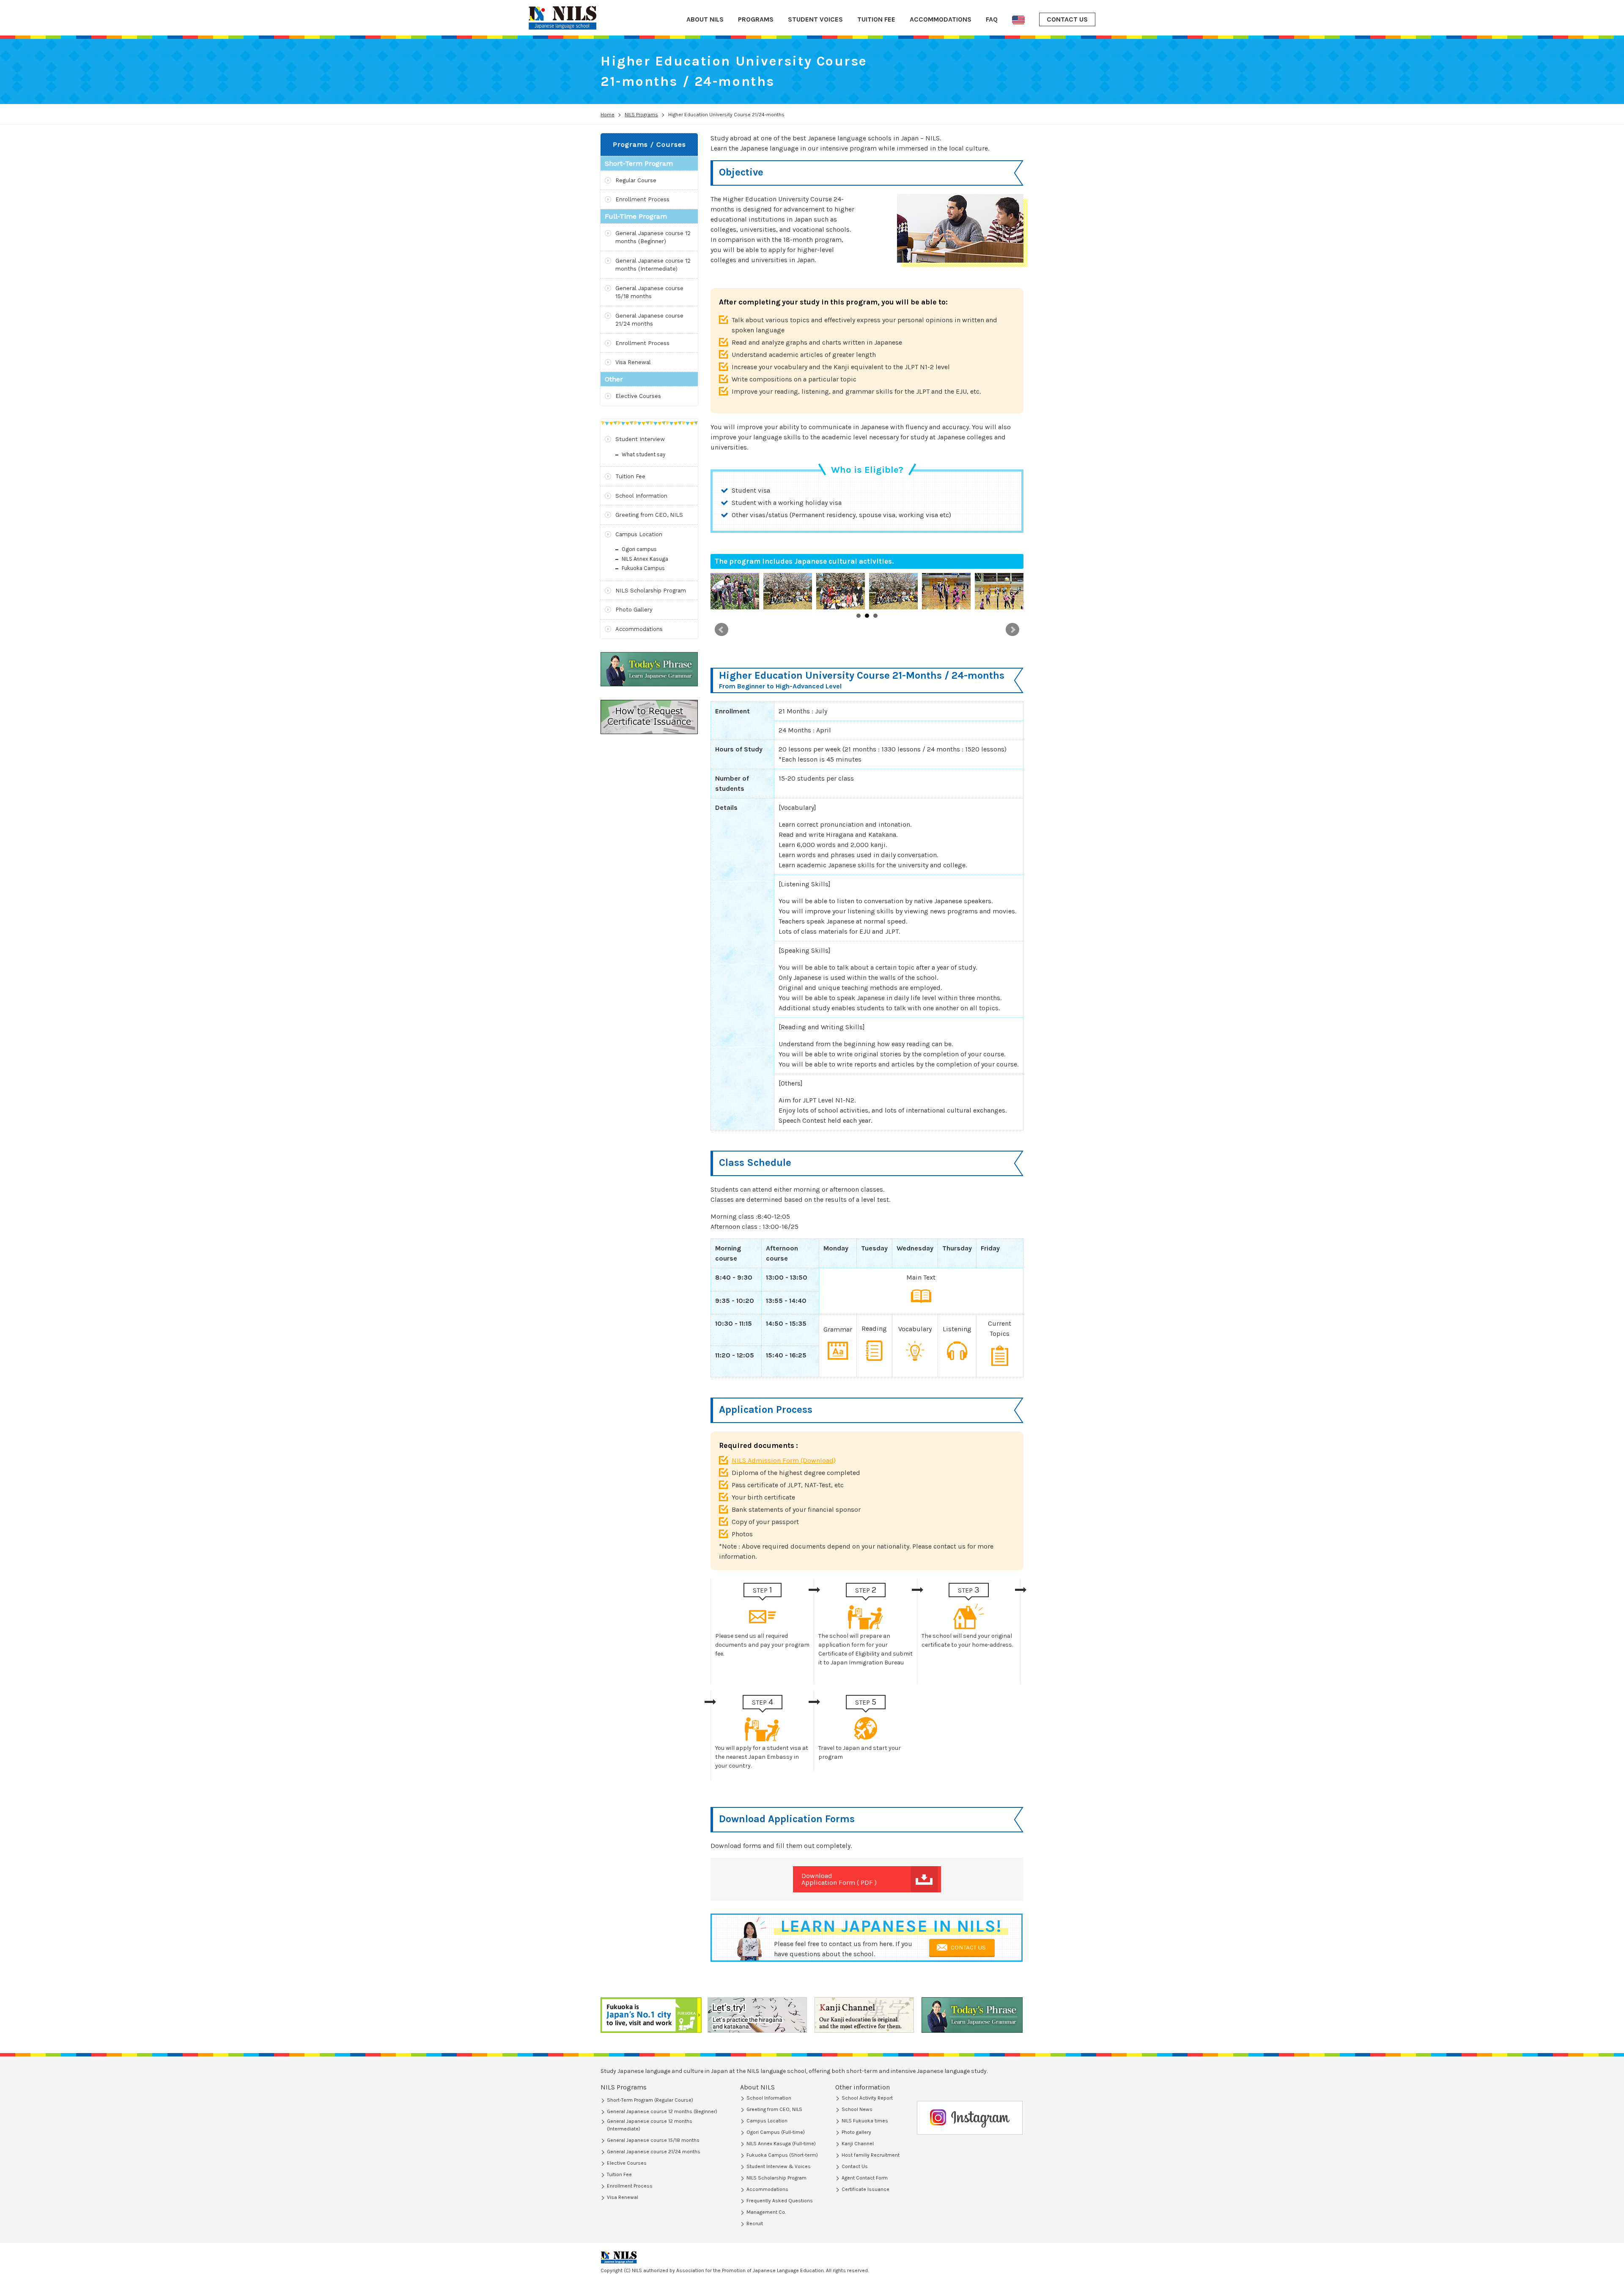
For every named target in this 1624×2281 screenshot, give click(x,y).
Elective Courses (638, 396)
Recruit (755, 2223)
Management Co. (766, 2212)
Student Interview (640, 439)
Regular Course (636, 180)
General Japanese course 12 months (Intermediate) (653, 265)
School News (857, 2109)
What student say (643, 454)
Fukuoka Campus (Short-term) (782, 2155)
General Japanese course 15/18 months (649, 292)
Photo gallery (856, 2132)
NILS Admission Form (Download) (784, 1460)
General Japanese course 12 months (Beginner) (653, 237)
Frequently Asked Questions (780, 2201)
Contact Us (855, 2166)
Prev (721, 630)
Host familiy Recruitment (871, 2155)
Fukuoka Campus (643, 568)
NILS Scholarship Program (651, 591)
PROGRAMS (756, 19)
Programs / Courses (649, 144)
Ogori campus (639, 549)
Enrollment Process (642, 199)
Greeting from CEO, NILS (649, 515)
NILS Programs (624, 2087)
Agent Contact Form (865, 2178)
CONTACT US (1067, 19)
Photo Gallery (634, 610)
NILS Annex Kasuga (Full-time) (781, 2144)
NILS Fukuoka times (865, 2121)
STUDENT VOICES (815, 19)
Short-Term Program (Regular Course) (650, 2100)
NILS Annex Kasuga (645, 559)
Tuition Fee (630, 476)
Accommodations (639, 629)
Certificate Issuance (865, 2189)
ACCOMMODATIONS (941, 19)
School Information (641, 496)
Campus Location (639, 534)
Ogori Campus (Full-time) (776, 2132)
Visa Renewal (633, 362)
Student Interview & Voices (779, 2166)
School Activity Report (867, 2098)
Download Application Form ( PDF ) (839, 1879)
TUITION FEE (876, 19)
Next (1012, 630)
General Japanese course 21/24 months (649, 320)
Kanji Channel (858, 2144)
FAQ (992, 19)
